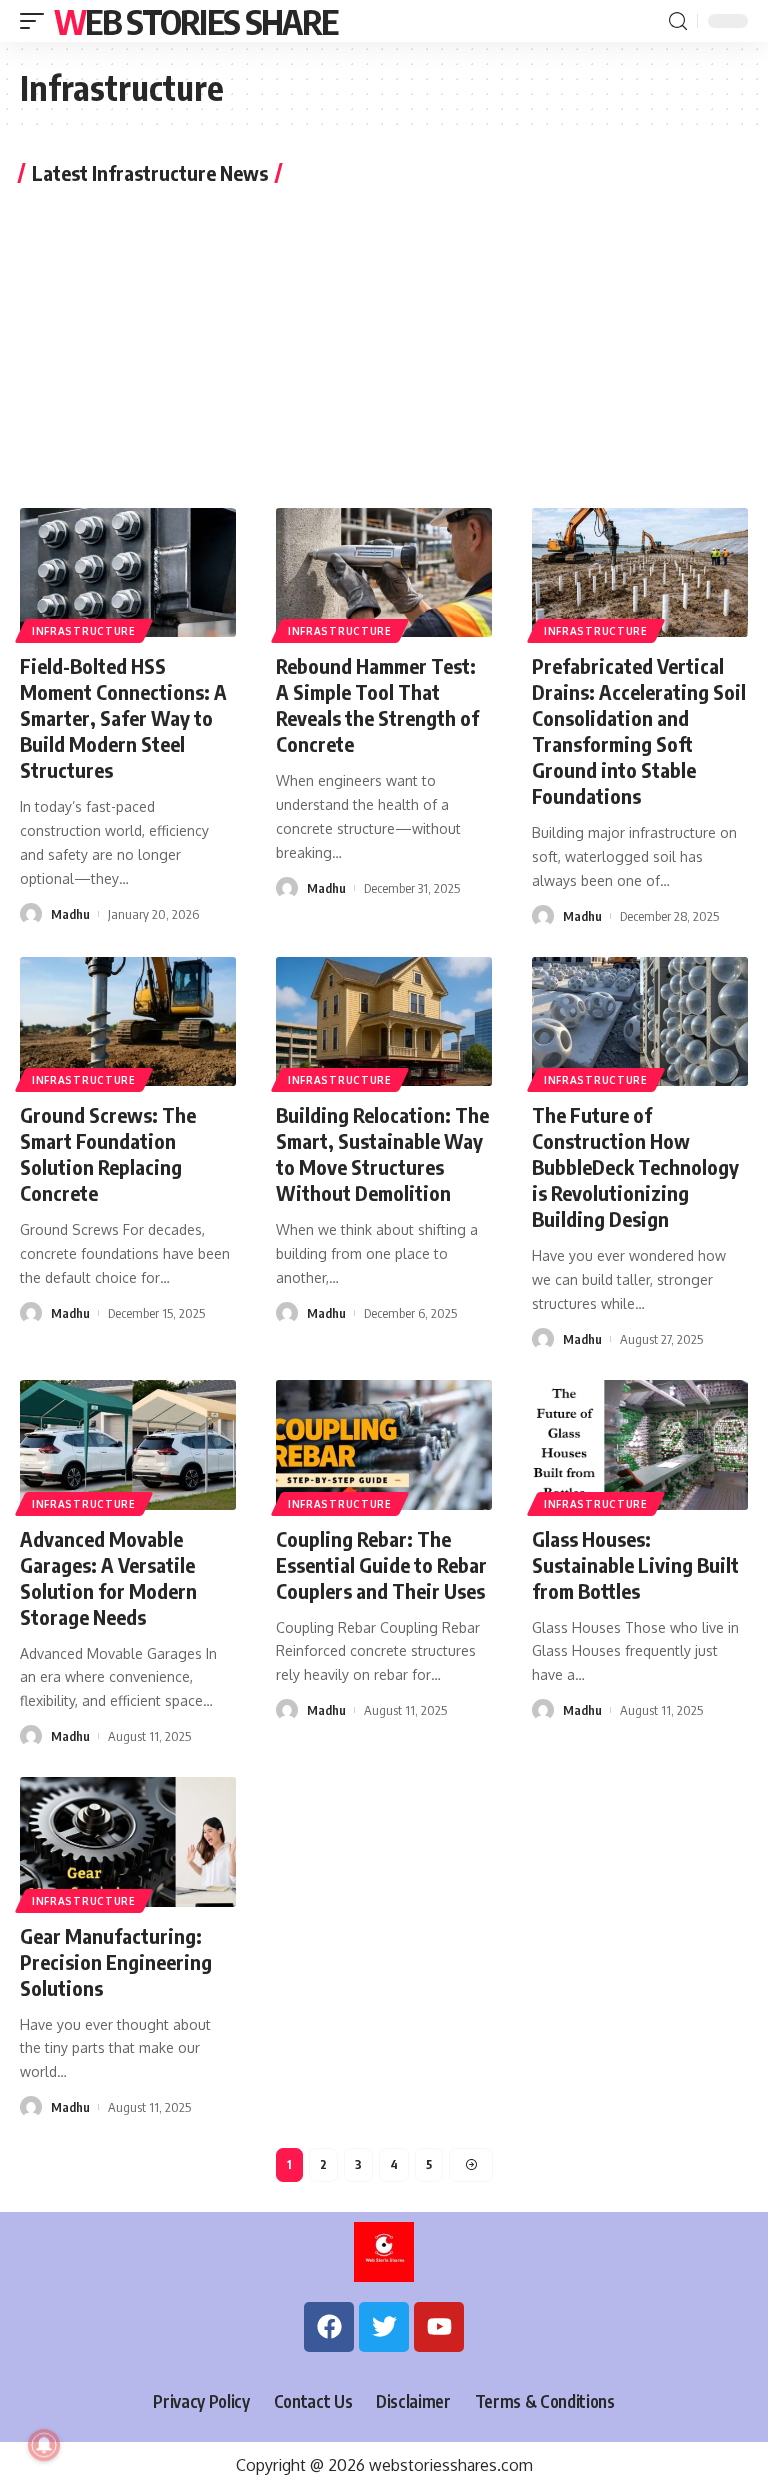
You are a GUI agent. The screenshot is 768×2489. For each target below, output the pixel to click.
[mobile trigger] (37, 21)
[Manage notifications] (44, 2445)
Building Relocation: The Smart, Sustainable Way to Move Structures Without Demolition (382, 1153)
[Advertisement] (384, 343)
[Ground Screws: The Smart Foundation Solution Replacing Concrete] (128, 1022)
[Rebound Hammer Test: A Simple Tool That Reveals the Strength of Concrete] (384, 573)
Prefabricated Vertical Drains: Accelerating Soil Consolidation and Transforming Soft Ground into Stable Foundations (639, 730)
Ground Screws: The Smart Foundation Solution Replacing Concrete (108, 1153)
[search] (678, 21)
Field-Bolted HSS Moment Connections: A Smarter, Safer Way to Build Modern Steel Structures (123, 717)
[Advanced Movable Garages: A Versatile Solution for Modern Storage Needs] (128, 1445)
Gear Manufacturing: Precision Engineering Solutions (116, 1961)
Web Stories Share (195, 21)
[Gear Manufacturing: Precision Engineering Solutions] (128, 1842)
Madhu (70, 914)
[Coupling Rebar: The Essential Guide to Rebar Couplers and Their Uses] (384, 1445)
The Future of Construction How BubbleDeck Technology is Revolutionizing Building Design (635, 1166)
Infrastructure (84, 631)
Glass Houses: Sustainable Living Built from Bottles (635, 1564)
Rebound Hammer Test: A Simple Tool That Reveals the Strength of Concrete (377, 704)
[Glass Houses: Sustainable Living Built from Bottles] (640, 1445)
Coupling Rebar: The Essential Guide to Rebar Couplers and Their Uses (381, 1564)
